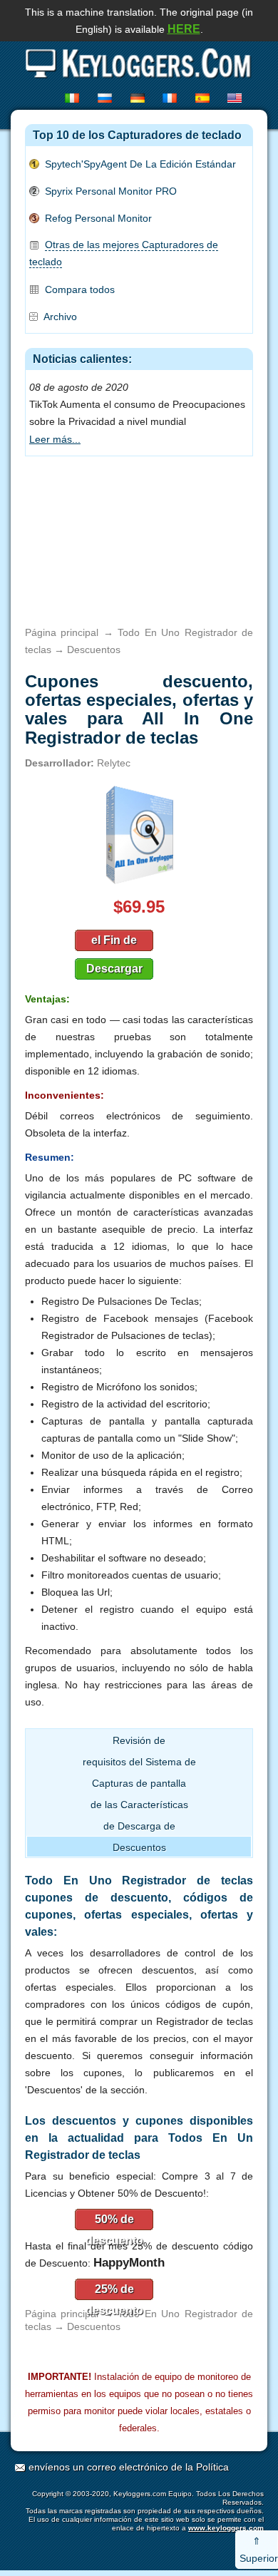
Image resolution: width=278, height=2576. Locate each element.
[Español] (205, 98)
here (184, 29)
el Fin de (114, 940)
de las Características (139, 1805)
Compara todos (80, 289)
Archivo (60, 317)
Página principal (62, 632)
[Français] (172, 98)
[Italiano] (74, 98)
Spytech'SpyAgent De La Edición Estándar (140, 164)
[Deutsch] (140, 98)
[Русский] (107, 98)
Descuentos (139, 1847)
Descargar (114, 969)
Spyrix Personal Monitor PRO (111, 191)
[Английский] (237, 98)
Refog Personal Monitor (98, 218)
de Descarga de (139, 1826)
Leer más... (55, 439)
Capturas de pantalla (139, 1783)
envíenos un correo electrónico (98, 2467)
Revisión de (139, 1740)
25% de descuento (114, 2292)
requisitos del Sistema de (139, 1762)
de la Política (200, 2467)
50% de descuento (114, 2222)
